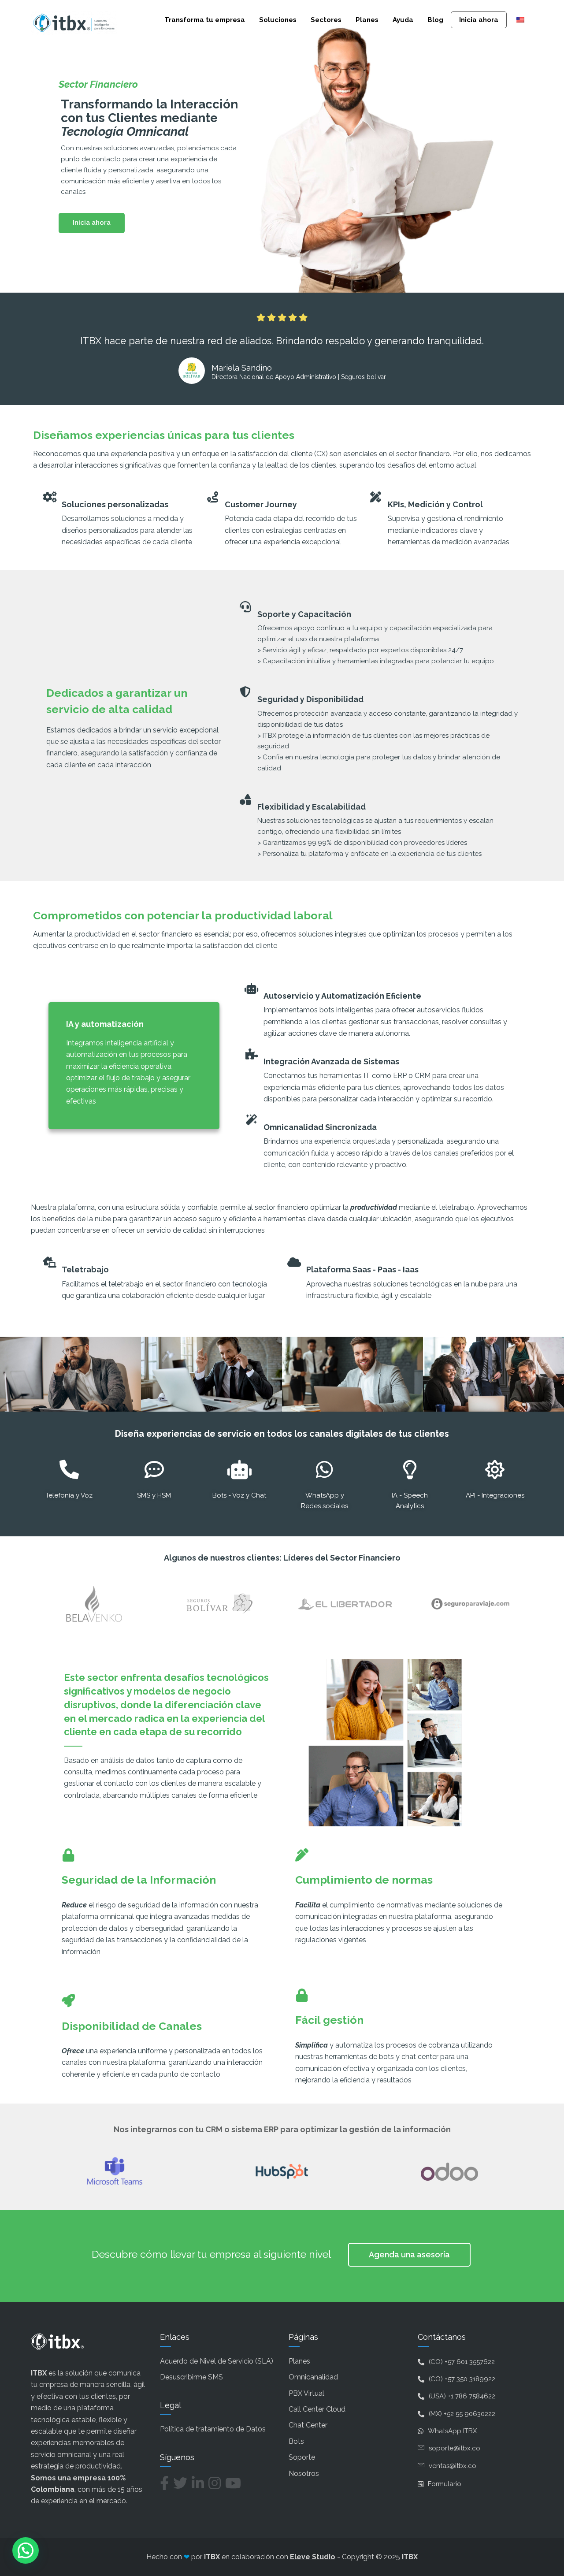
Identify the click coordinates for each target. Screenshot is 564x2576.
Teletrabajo (85, 1269)
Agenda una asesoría (409, 2254)
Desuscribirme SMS (191, 2377)
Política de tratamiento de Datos (213, 2429)
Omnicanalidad (313, 2377)
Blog (435, 20)
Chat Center (308, 2425)
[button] (26, 2550)
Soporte (302, 2457)
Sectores (326, 20)
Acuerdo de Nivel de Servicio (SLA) (217, 2361)
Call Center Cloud (317, 2409)
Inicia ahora (479, 20)
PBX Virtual (306, 2393)
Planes (367, 20)
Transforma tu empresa (205, 20)
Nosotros (304, 2474)
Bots (296, 2441)
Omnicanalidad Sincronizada (320, 1127)
